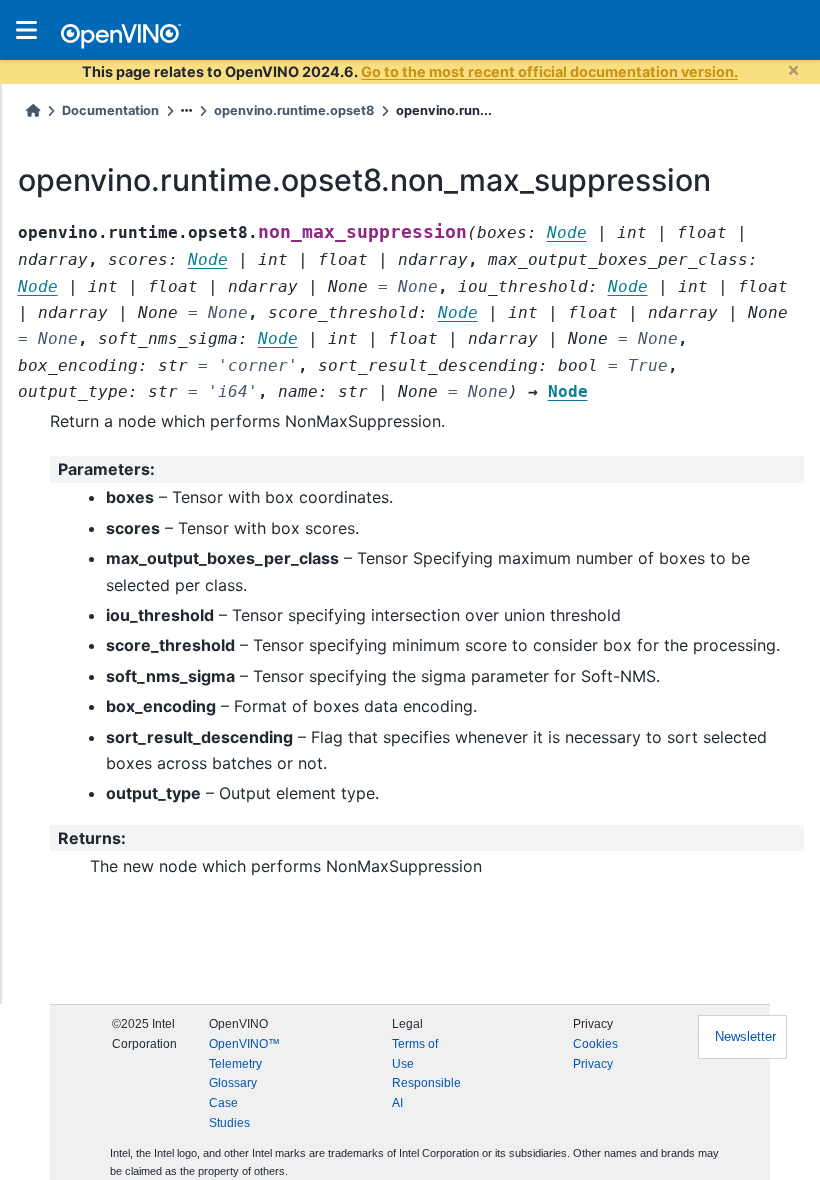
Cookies (595, 1044)
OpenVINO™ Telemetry (244, 1054)
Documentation (110, 110)
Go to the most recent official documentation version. (549, 71)
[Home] (33, 110)
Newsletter (745, 1036)
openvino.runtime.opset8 (294, 110)
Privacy (593, 1064)
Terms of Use (415, 1054)
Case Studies (229, 1113)
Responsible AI (426, 1093)
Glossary (233, 1083)
